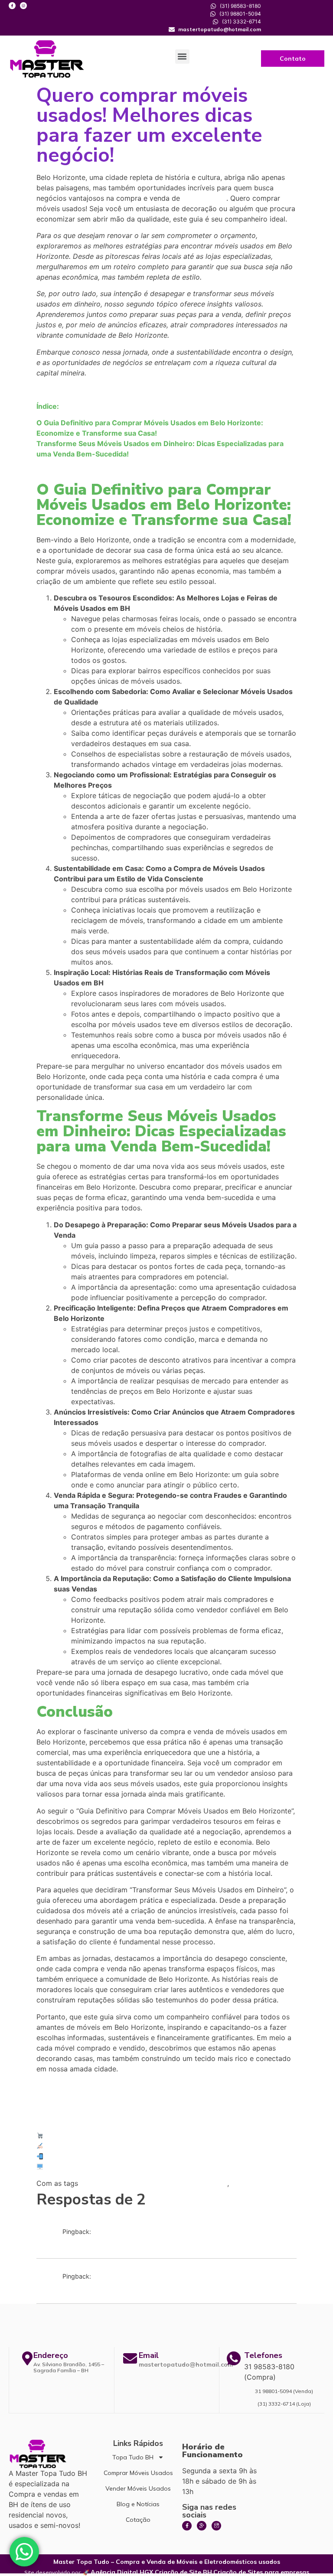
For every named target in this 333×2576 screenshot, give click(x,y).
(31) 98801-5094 (68, 2156)
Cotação (138, 2520)
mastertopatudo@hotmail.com (186, 2364)
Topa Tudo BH (133, 2457)
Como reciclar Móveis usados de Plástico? (125, 2240)
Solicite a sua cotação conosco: (92, 2146)
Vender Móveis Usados (138, 2488)
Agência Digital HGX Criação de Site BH (151, 2572)
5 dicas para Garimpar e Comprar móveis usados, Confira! (150, 2286)
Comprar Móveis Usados (138, 2473)
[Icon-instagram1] (216, 2526)
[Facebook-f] (12, 6)
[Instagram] (23, 6)
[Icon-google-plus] (202, 2526)
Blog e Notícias (138, 2504)
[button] (182, 57)
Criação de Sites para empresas (261, 2572)
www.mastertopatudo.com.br (89, 2167)
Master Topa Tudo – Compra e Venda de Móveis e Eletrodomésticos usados (167, 2562)
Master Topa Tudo (72, 2136)
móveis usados (204, 199)
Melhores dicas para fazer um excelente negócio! (154, 2184)
